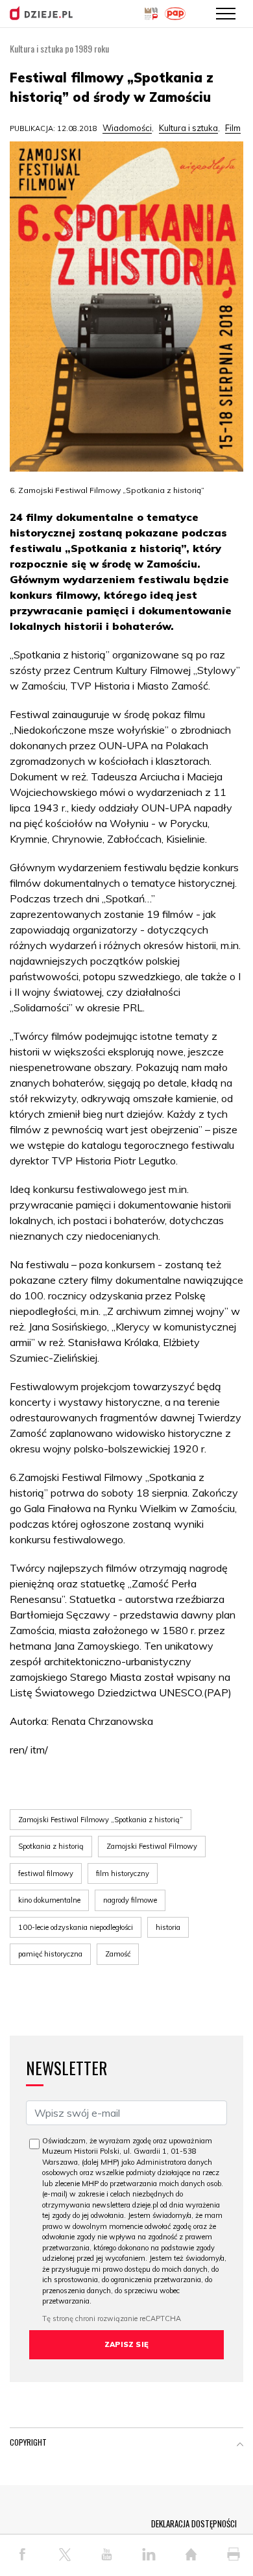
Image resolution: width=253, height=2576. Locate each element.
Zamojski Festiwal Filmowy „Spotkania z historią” (101, 1820)
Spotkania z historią (51, 1846)
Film (233, 128)
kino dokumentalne (49, 1900)
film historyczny (123, 1873)
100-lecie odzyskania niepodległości (76, 1927)
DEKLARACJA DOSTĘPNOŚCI (194, 2523)
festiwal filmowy (46, 1873)
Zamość (118, 1954)
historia (168, 1927)
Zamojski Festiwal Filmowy (152, 1846)
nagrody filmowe (130, 1900)
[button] (240, 2445)
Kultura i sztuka (188, 128)
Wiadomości (127, 128)
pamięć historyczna (50, 1954)
